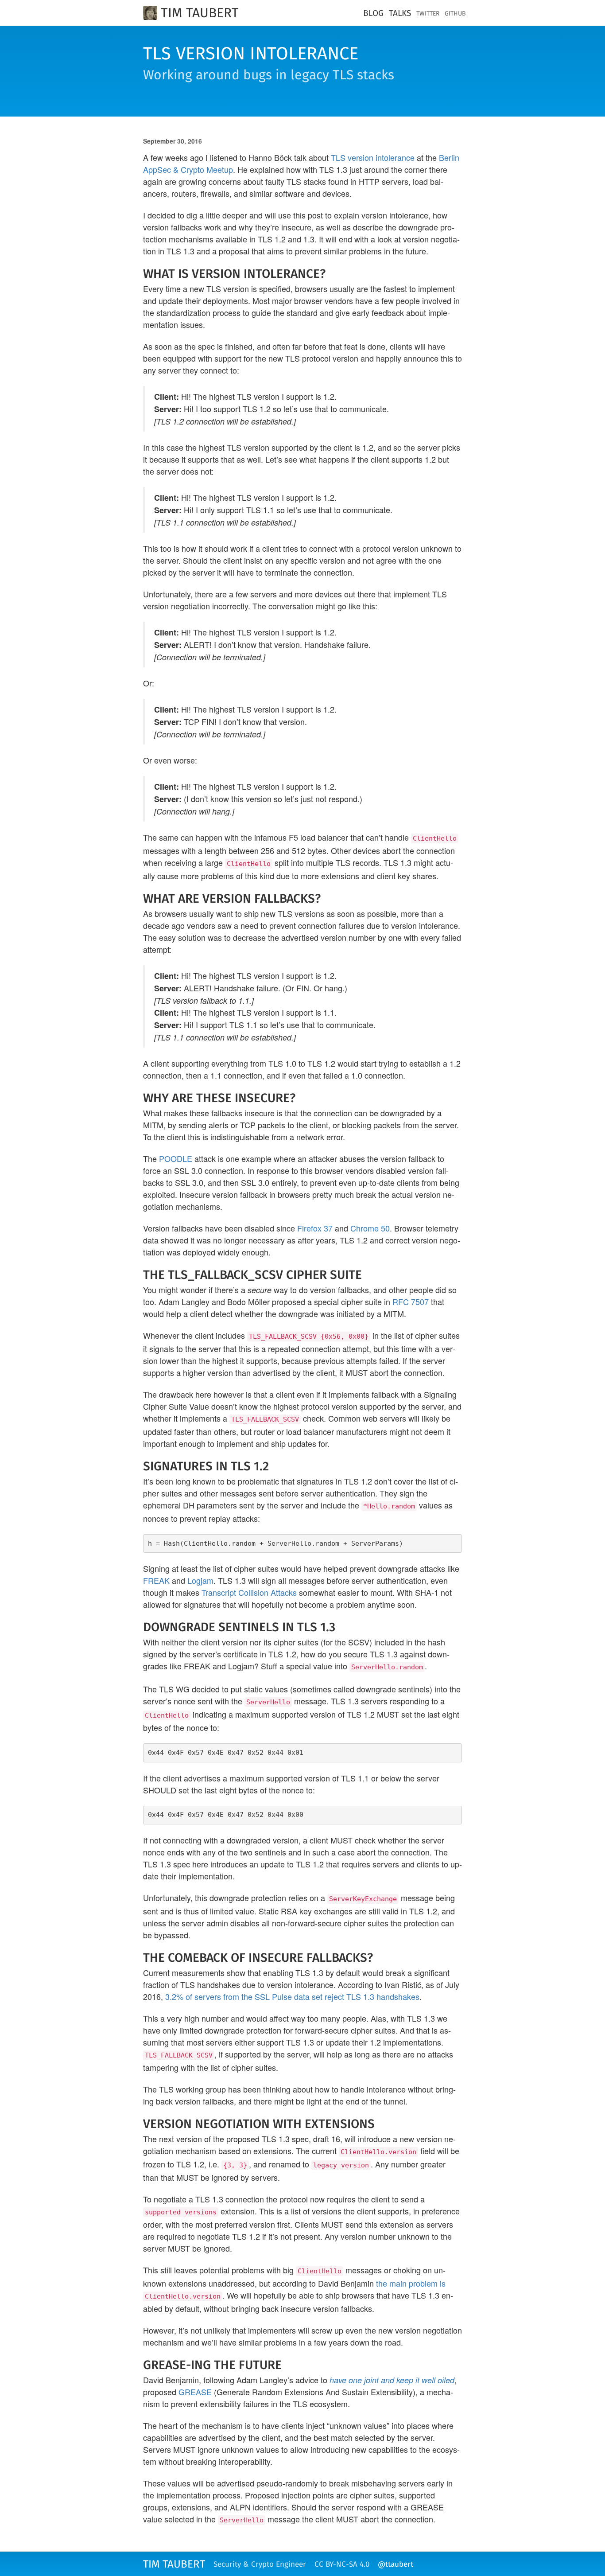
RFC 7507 (411, 1302)
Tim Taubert (200, 13)
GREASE (195, 2392)
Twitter (428, 14)
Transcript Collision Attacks (249, 1592)
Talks (400, 14)
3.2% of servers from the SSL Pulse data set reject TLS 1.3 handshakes (292, 1996)
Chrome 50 (370, 1228)
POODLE (176, 1158)
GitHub (455, 14)
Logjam (200, 1580)
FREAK (156, 1580)
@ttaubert (396, 2565)
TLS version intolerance (373, 157)
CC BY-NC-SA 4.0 (342, 2565)
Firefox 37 (315, 1228)
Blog (373, 14)
